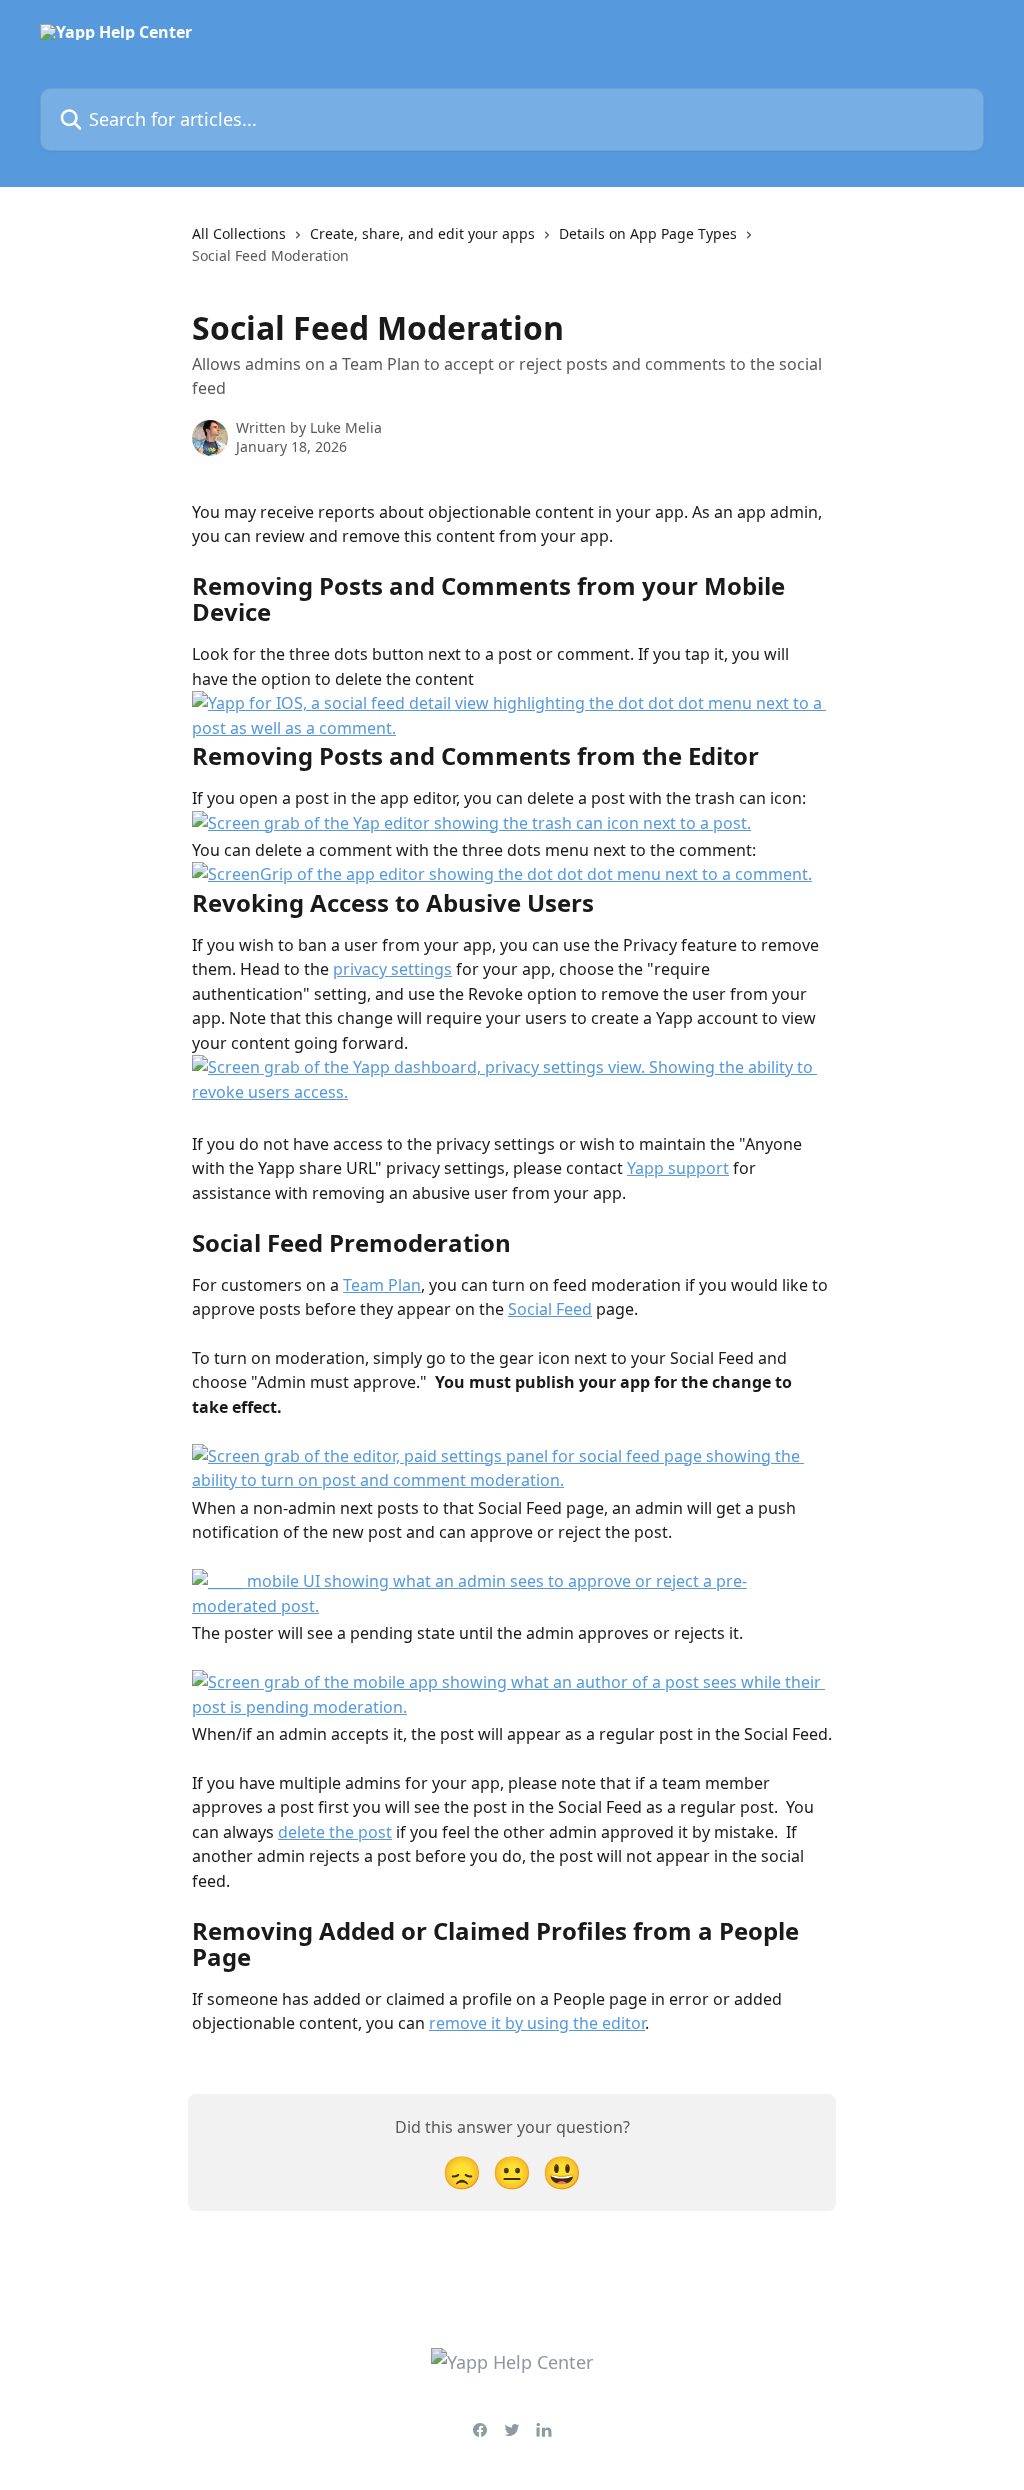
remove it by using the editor (537, 2023)
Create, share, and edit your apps (422, 233)
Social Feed (550, 1309)
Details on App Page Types (648, 233)
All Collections (239, 233)
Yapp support (678, 1168)
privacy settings (392, 969)
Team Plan (382, 1285)
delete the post (335, 1832)
